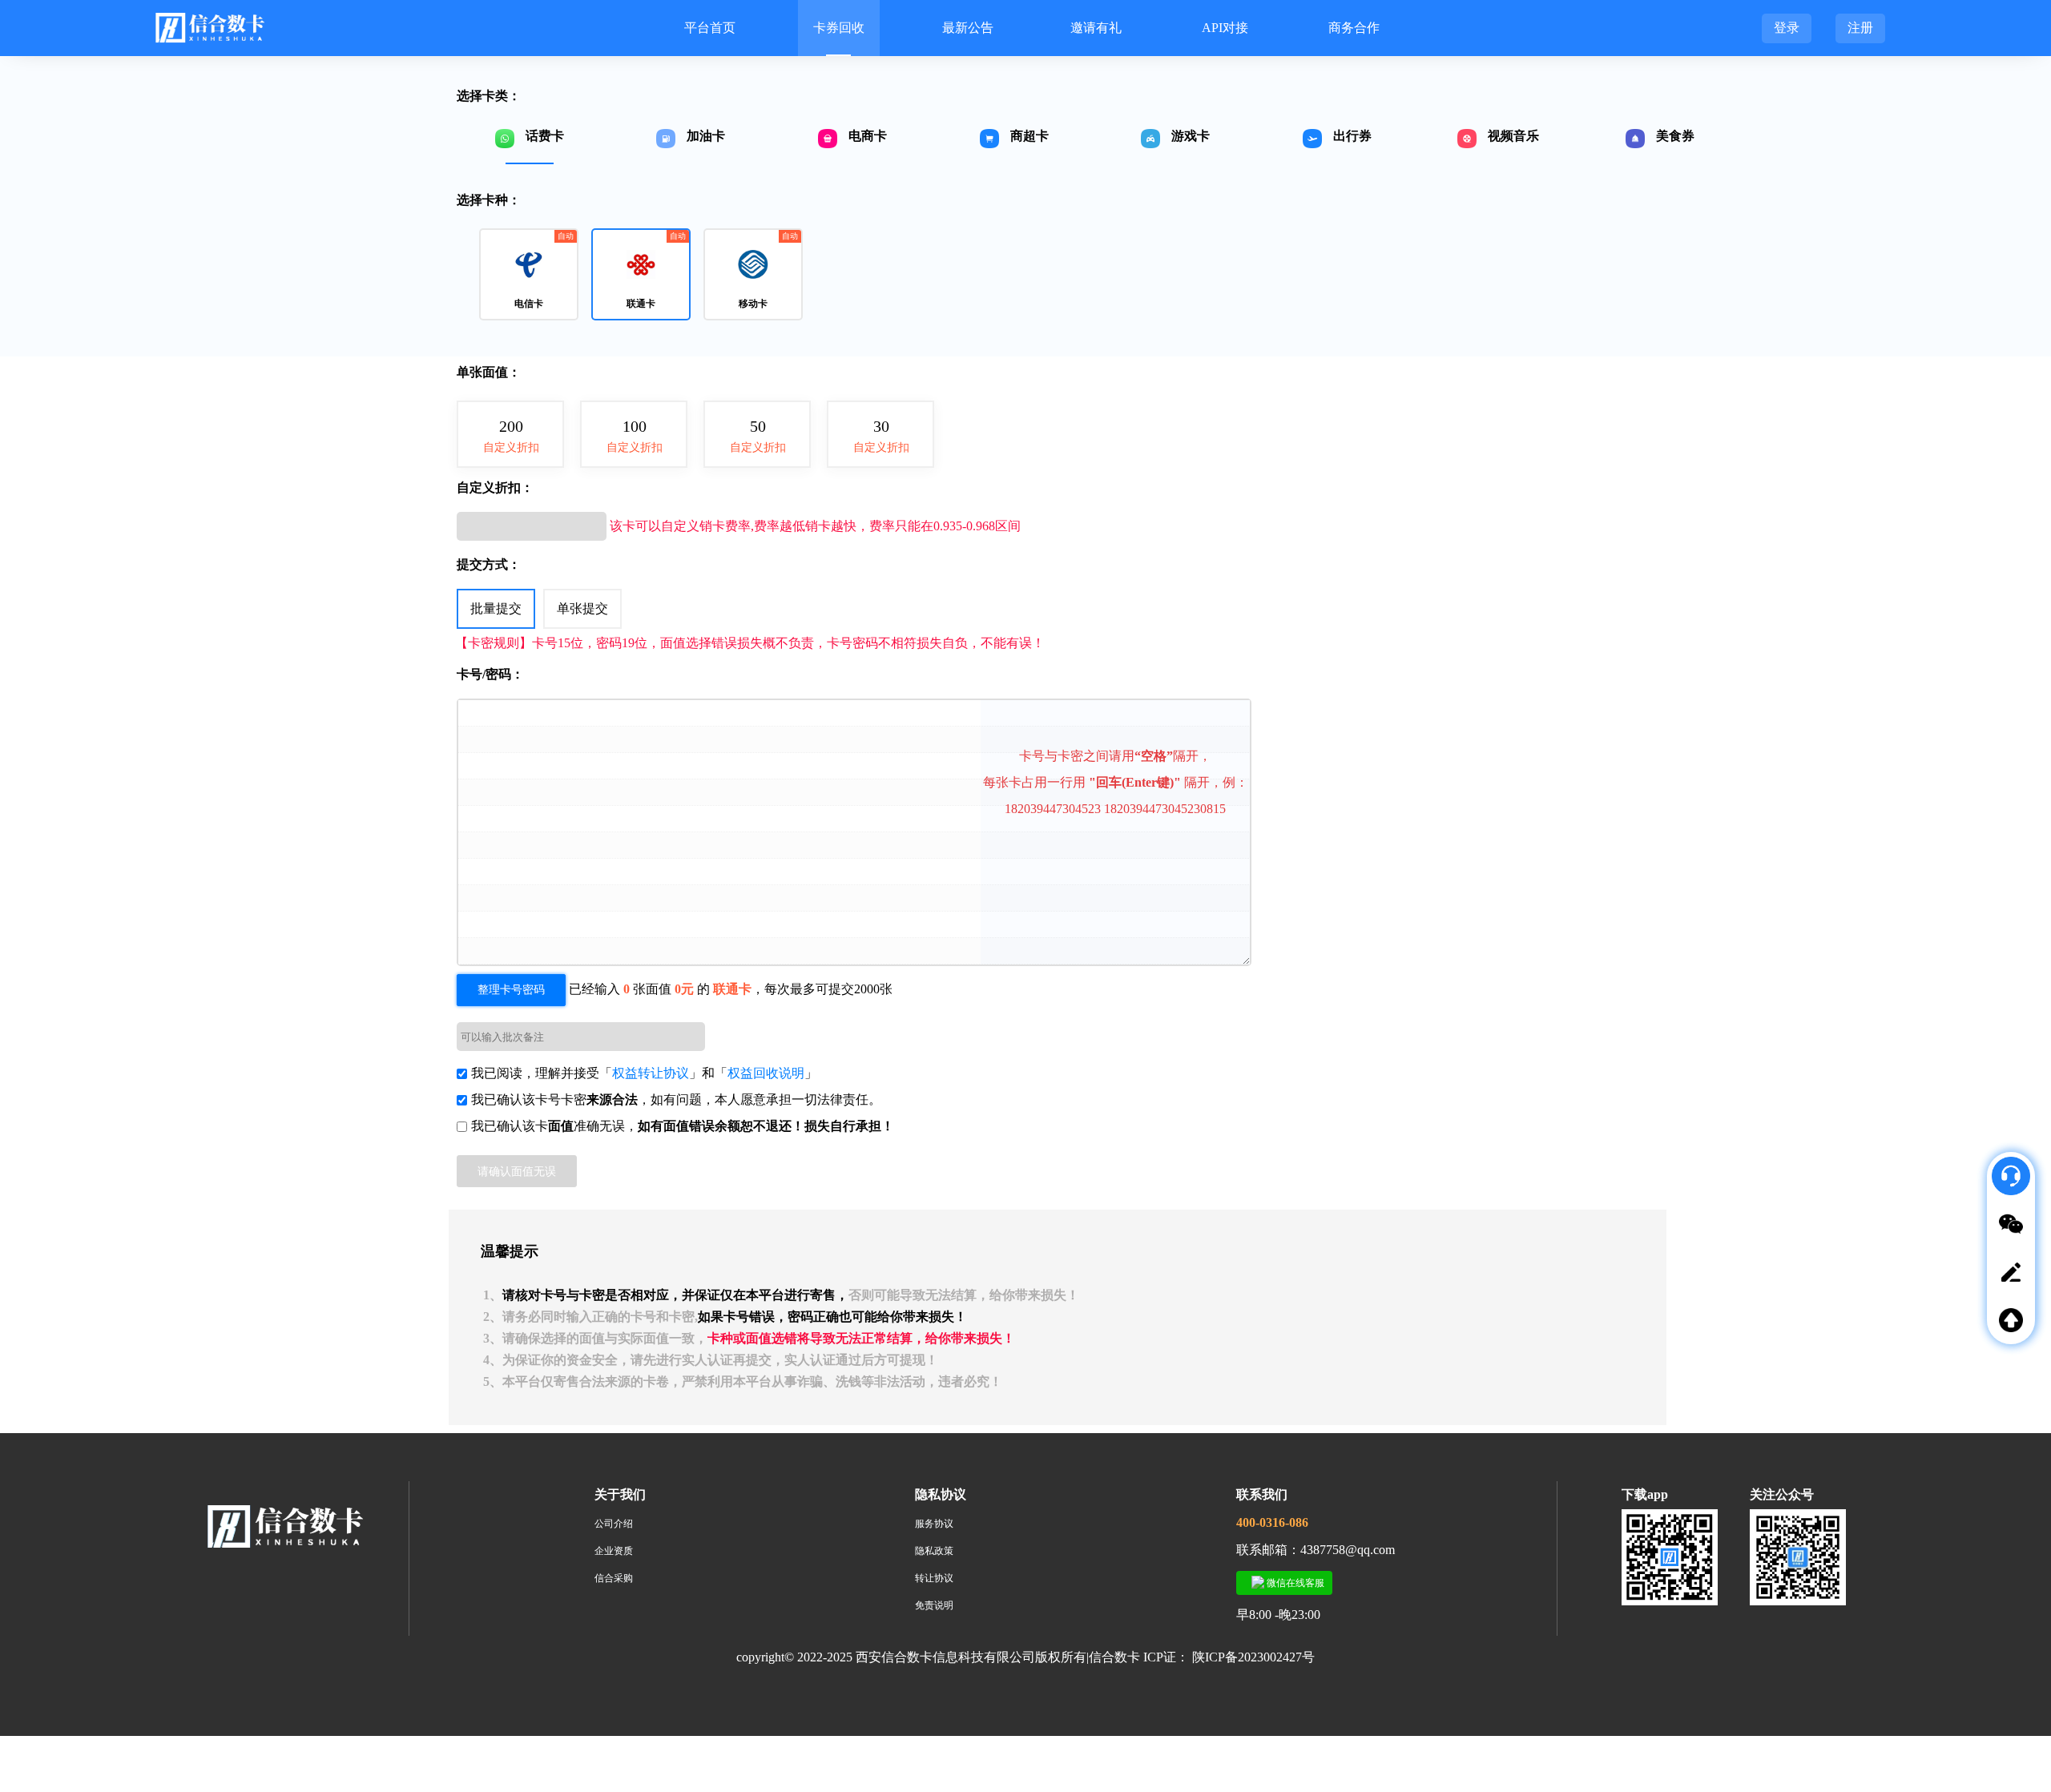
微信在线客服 (1294, 1583)
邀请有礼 (1096, 28)
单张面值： (489, 372)
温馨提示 (510, 1251)
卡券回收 (839, 28)
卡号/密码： (490, 674)
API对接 (1225, 28)
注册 (1860, 28)
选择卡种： (489, 200)
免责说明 (934, 1605)
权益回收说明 (766, 1073)
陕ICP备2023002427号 (1253, 1657)
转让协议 (934, 1578)
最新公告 (968, 28)
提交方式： (489, 564)
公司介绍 (614, 1524)
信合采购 (614, 1578)
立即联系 (2019, 1380)
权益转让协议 (651, 1073)
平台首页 (710, 28)
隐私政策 (934, 1551)
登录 (1787, 28)
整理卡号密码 (511, 990)
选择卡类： (489, 96)
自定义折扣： (495, 487)
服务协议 (934, 1524)
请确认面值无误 (517, 1171)
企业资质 (614, 1551)
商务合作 (1354, 28)
